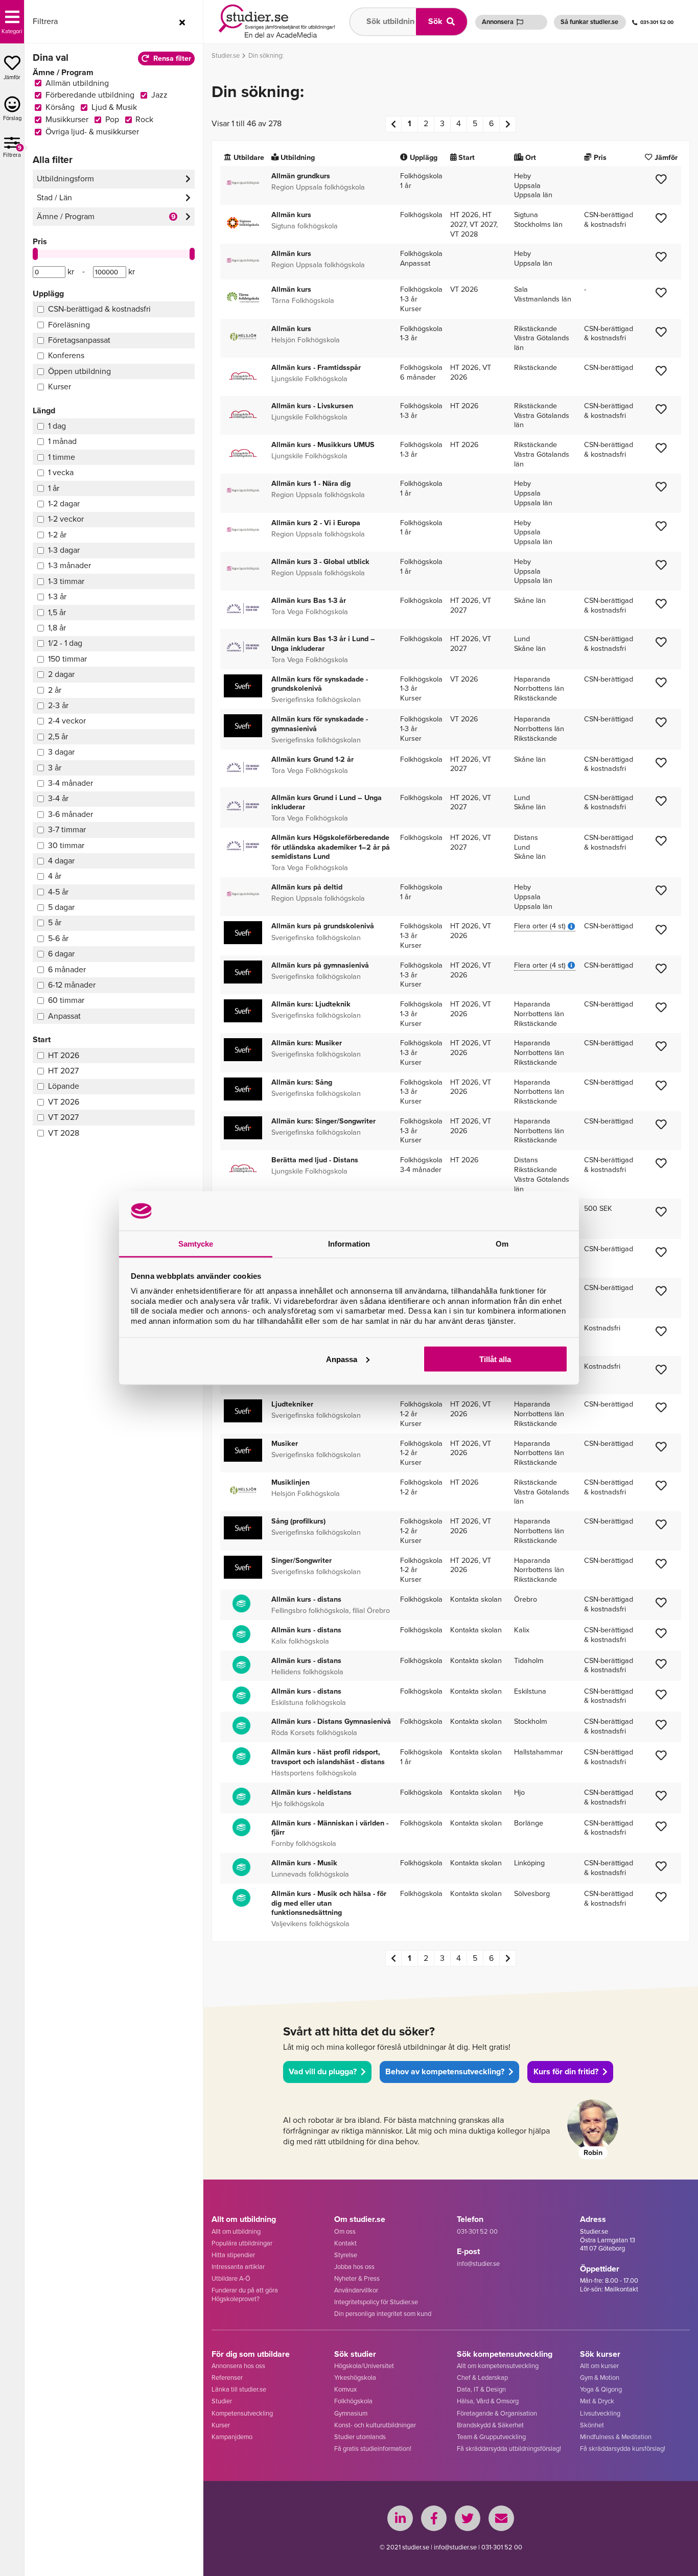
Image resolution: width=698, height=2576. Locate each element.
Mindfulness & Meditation (616, 2437)
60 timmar (66, 1000)
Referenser (227, 2378)
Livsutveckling (600, 2413)
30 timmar (66, 845)
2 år (55, 690)
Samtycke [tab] (196, 1243)
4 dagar (61, 861)
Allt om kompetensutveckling (498, 2366)
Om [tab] (502, 1243)
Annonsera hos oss (238, 2366)
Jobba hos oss (354, 2267)
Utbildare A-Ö (231, 2278)
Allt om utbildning (236, 2231)
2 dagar (61, 674)
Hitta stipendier (233, 2255)
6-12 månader (72, 985)
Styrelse (346, 2255)
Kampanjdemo (232, 2437)
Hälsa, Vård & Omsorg (488, 2401)
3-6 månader (71, 814)
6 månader (67, 969)
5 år (55, 922)
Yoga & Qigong (601, 2389)
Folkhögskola (353, 2401)
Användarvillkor (356, 2290)
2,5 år (58, 736)
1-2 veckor (66, 519)
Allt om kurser (599, 2366)
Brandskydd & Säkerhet (490, 2425)
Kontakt (345, 2243)
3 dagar (61, 752)
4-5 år (58, 892)
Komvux (345, 2389)
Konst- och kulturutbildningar (375, 2425)
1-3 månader (69, 565)
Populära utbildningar (242, 2243)
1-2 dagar (64, 504)
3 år (55, 768)
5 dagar (61, 907)
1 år (54, 488)
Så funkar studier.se (589, 22)
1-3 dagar (64, 550)
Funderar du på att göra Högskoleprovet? (245, 2294)
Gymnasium (351, 2413)
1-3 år (57, 596)
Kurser (221, 2425)
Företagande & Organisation (497, 2413)
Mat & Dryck (597, 2401)
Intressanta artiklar (238, 2267)
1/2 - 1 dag (65, 643)
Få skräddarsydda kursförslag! (623, 2449)
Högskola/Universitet (364, 2366)
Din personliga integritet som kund (383, 2314)
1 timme (62, 457)
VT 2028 (64, 1133)
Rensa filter (172, 58)
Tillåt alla (495, 1359)
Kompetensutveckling (242, 2413)
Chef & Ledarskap (482, 2378)
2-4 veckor (67, 721)
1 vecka (61, 472)
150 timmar (67, 659)
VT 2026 (64, 1102)
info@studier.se (478, 2264)
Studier (222, 2401)
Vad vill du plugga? (323, 2071)
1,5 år (57, 612)
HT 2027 (63, 1071)
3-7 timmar (67, 829)
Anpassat (64, 1016)
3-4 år (58, 798)
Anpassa (342, 1359)
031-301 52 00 (657, 22)
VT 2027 (63, 1117)
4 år (55, 876)
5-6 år (58, 938)
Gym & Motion (600, 2378)
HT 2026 (64, 1055)
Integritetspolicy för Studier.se (376, 2302)
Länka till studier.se (239, 2389)
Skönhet (592, 2425)
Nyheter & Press (357, 2278)
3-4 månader (71, 783)
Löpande (64, 1086)
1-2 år (57, 535)
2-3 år (58, 705)
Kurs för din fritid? (566, 2071)
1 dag (57, 426)
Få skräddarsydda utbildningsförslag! (509, 2449)
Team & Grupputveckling (491, 2437)
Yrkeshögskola (355, 2378)
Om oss (345, 2231)
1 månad (62, 441)
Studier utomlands (360, 2437)
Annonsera (498, 22)
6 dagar (61, 954)
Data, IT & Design (481, 2389)
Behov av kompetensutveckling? (445, 2071)
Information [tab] (349, 1243)
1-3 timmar (66, 581)
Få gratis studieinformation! (373, 2449)
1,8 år (57, 628)
